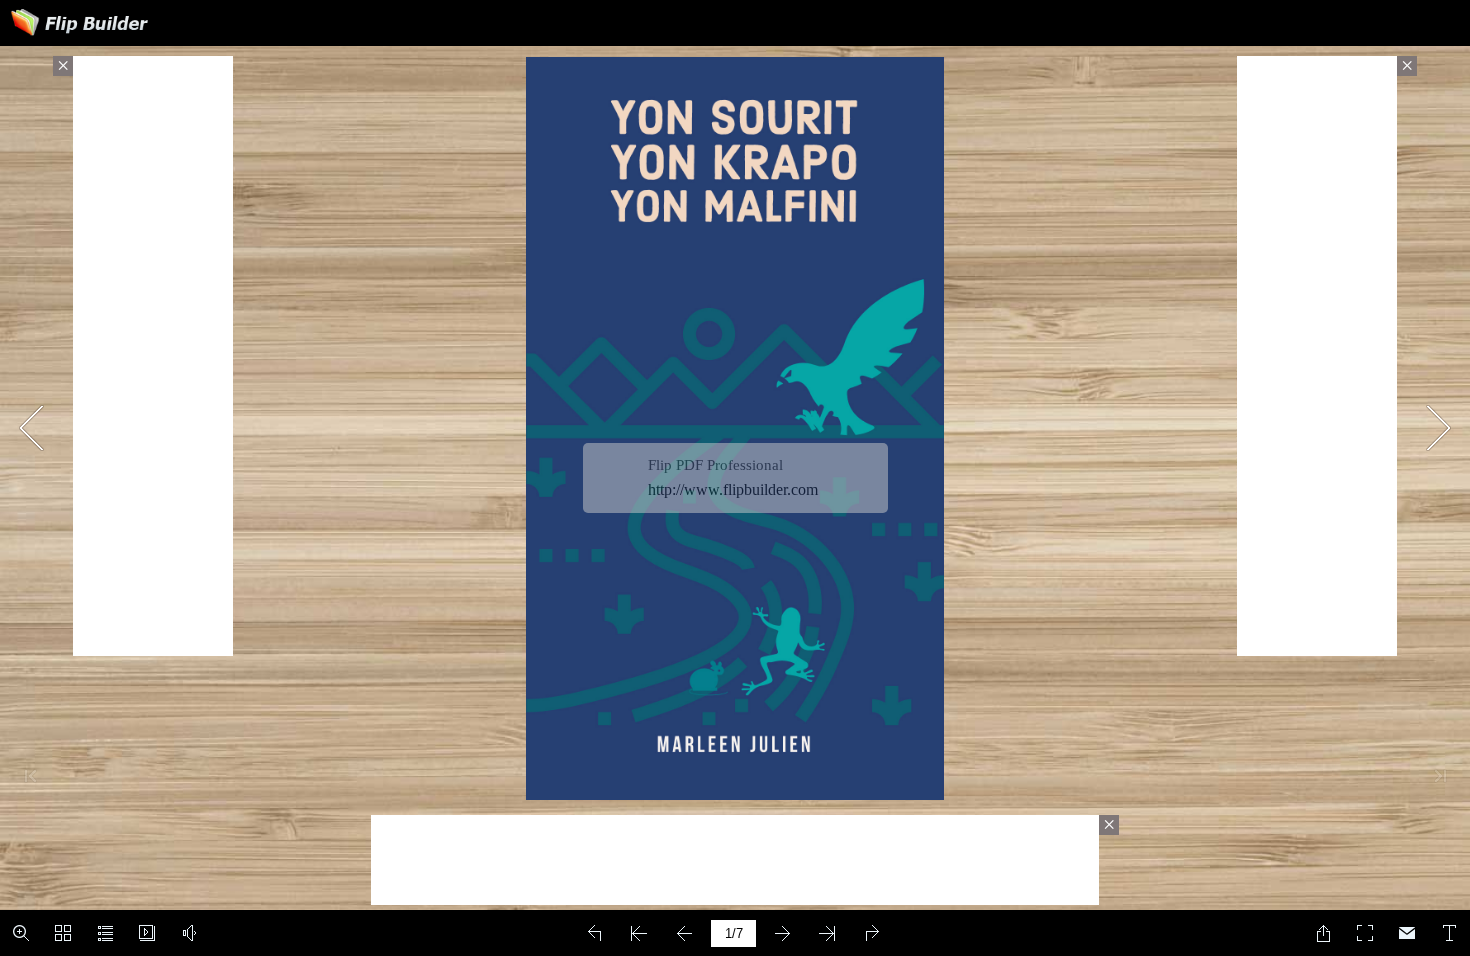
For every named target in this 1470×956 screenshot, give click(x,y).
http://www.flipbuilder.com (733, 489)
